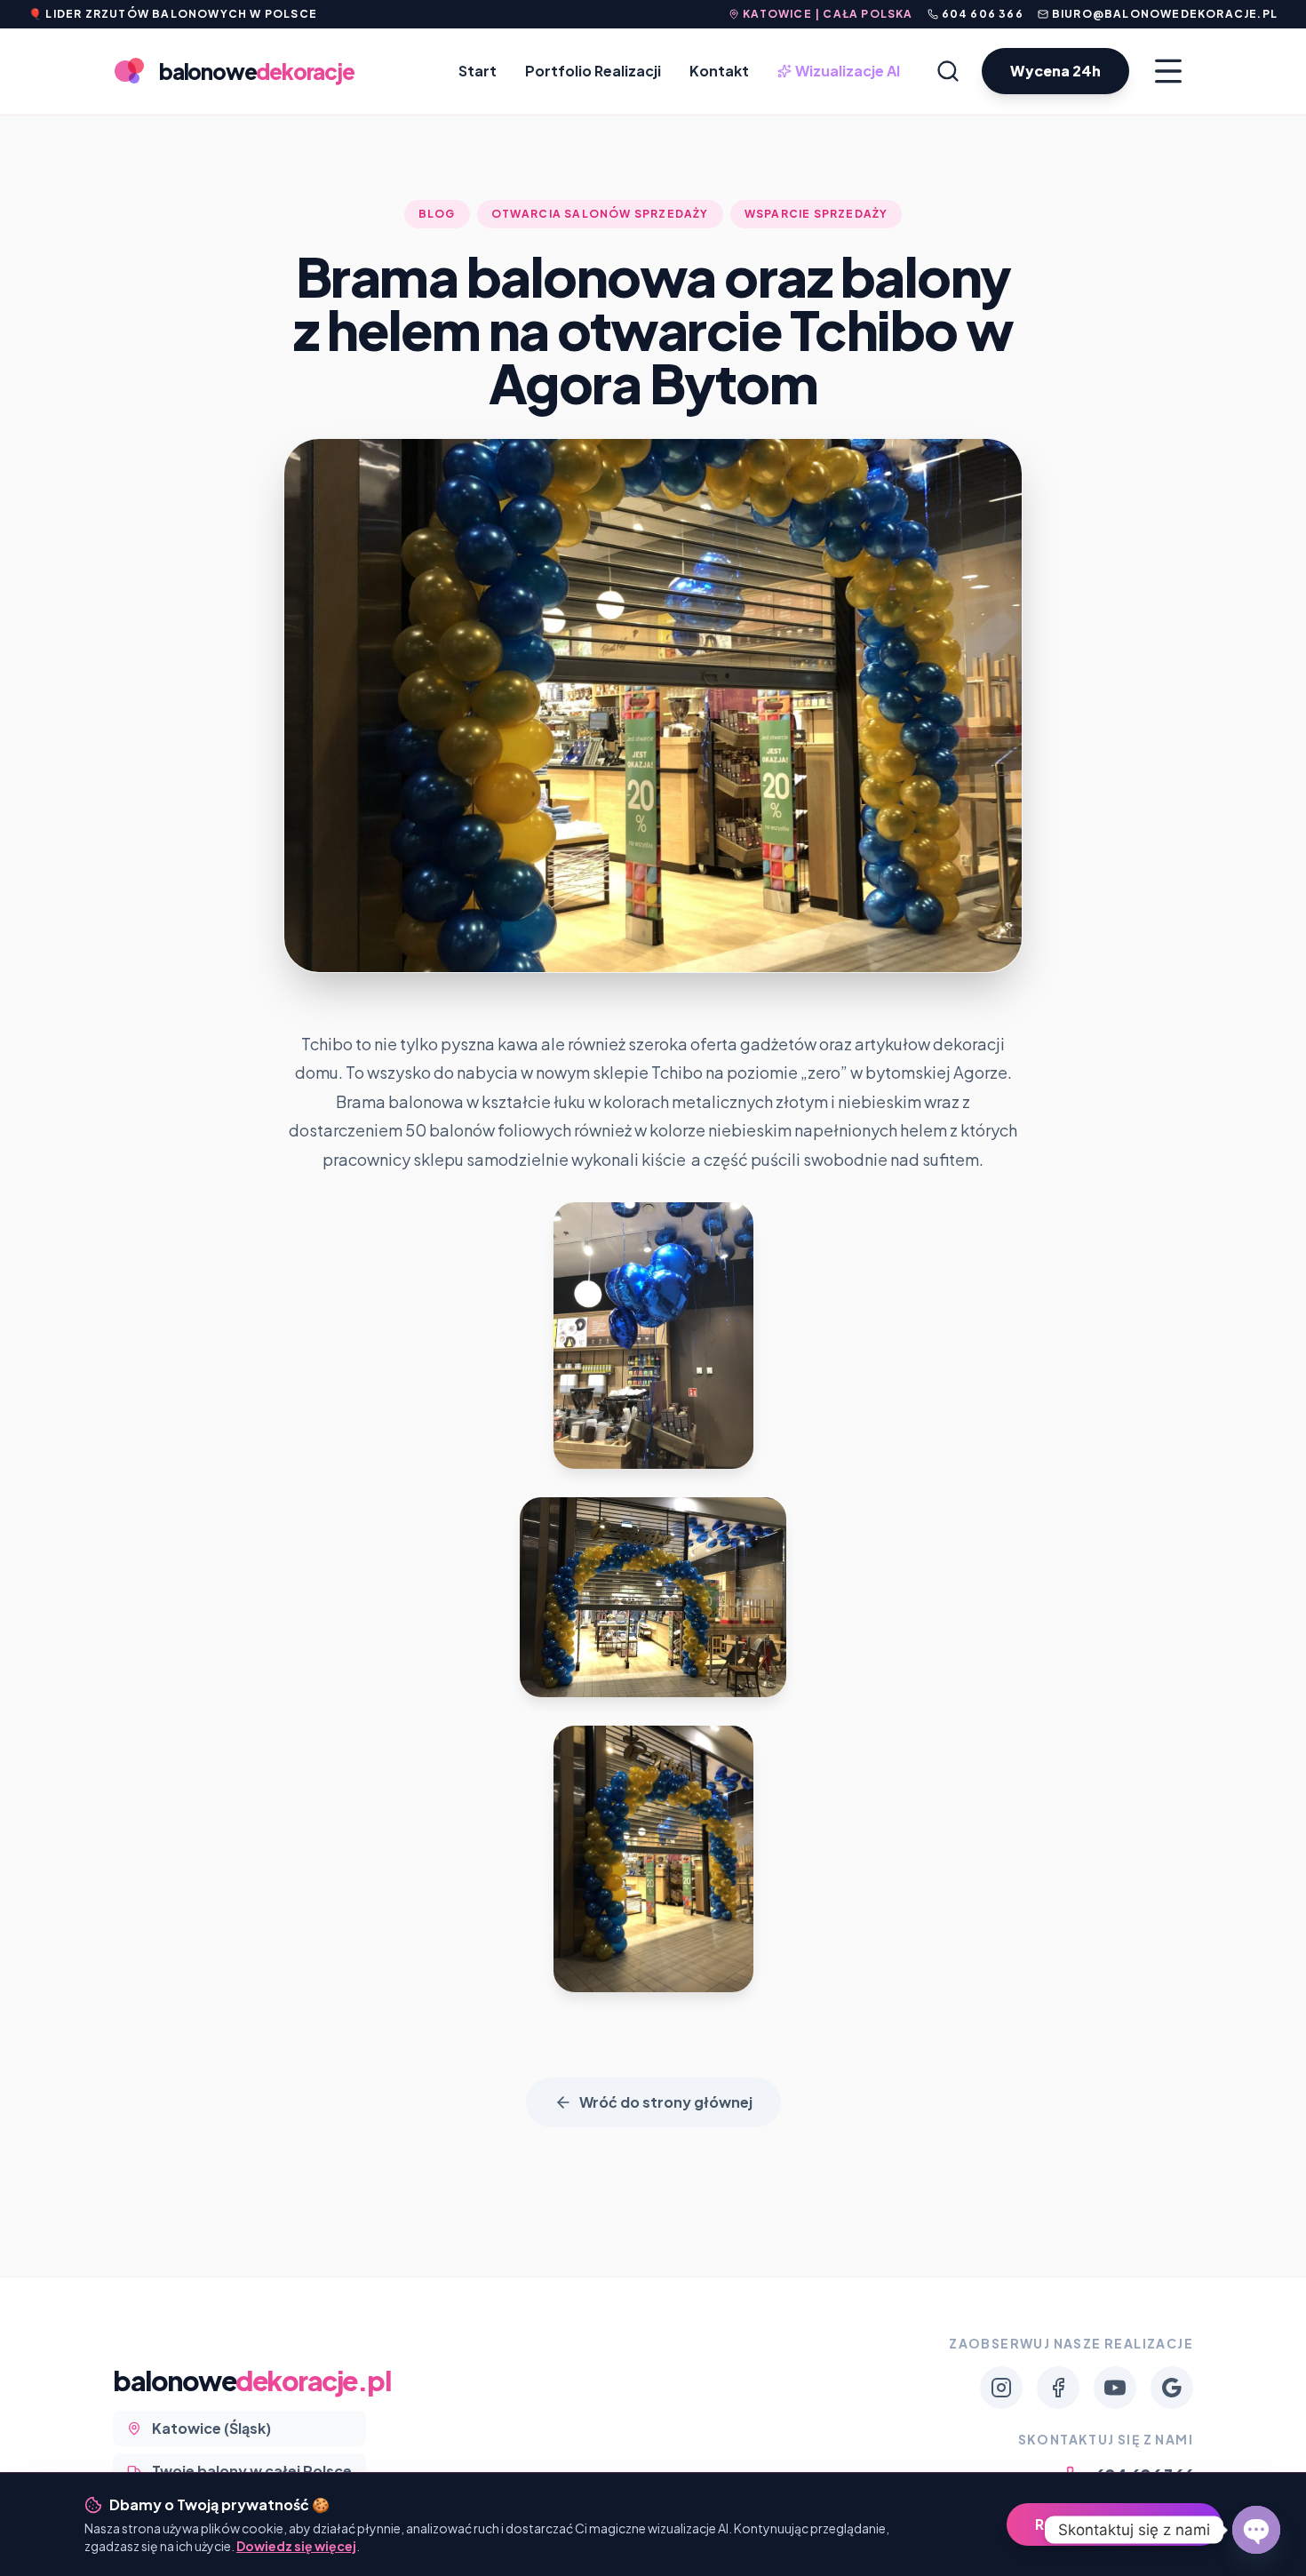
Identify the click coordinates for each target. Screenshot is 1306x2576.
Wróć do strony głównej (666, 2102)
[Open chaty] (1256, 2530)
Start (478, 71)
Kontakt (719, 71)
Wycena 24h (1055, 71)
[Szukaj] (948, 71)
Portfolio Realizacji (593, 71)
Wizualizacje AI (840, 72)
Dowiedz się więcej (296, 2546)
